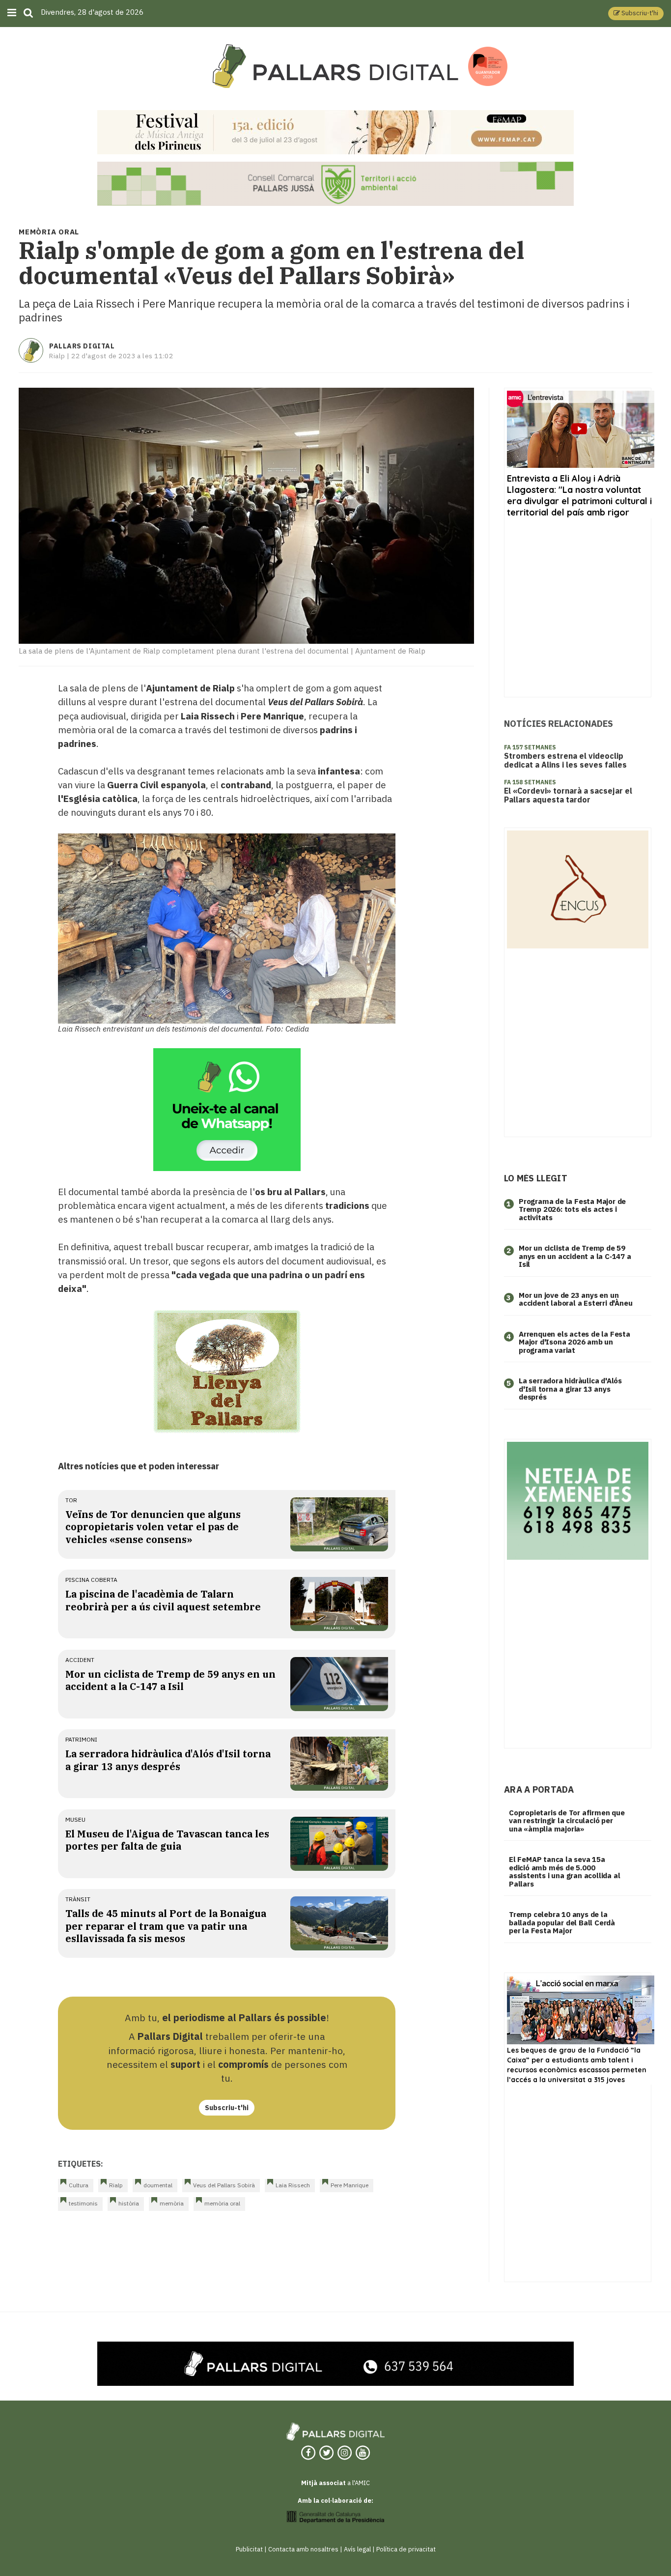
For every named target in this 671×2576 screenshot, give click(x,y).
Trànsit (78, 1899)
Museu (75, 1819)
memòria (172, 2203)
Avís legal (357, 2549)
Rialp (116, 2185)
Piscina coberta (91, 1580)
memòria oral (222, 2203)
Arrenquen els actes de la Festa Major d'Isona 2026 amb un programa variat (574, 1342)
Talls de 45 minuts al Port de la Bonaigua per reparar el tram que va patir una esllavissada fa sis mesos (166, 1926)
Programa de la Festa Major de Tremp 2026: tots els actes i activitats (572, 1209)
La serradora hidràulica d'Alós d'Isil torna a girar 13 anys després (168, 1760)
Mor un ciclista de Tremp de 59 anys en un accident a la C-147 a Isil (170, 1680)
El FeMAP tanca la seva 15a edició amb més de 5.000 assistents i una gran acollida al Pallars (564, 1872)
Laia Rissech (293, 2185)
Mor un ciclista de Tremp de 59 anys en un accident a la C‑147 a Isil (575, 1256)
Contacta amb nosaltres (303, 2549)
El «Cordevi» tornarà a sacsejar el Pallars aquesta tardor (568, 795)
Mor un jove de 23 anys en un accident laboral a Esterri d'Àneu (575, 1299)
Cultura (79, 2185)
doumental (158, 2185)
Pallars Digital (82, 346)
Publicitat (249, 2549)
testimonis (83, 2203)
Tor (71, 1500)
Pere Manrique (349, 2185)
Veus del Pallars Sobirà (224, 2185)
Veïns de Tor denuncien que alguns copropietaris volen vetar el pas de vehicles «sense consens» (153, 1527)
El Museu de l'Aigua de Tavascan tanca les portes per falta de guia (167, 1840)
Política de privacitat (406, 2549)
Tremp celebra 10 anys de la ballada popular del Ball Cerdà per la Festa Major (562, 1922)
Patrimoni (81, 1739)
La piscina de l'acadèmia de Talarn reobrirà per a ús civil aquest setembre (163, 1600)
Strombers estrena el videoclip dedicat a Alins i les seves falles (565, 760)
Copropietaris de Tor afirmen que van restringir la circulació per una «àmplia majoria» (567, 1821)
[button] (636, 14)
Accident (80, 1660)
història (129, 2203)
